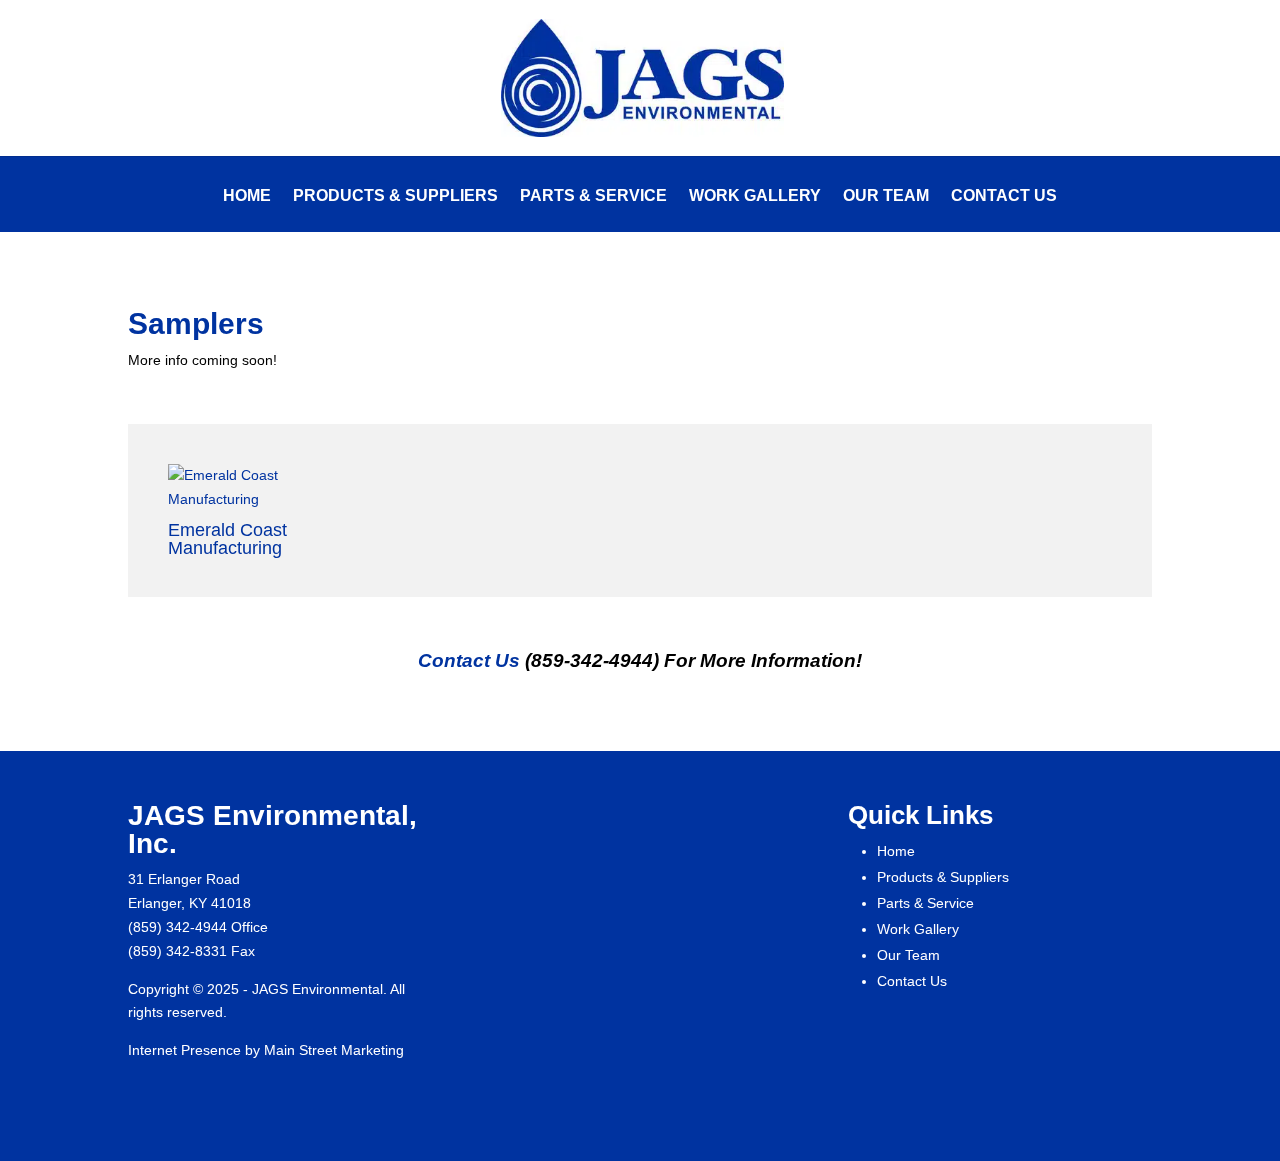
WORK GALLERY (755, 196)
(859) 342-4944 (177, 927)
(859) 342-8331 (177, 951)
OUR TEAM (886, 196)
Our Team (908, 955)
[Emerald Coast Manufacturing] (266, 488)
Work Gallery (918, 929)
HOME (247, 196)
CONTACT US (1004, 196)
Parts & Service (925, 903)
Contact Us (469, 660)
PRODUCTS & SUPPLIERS (395, 196)
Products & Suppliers (943, 877)
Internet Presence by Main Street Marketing (266, 1050)
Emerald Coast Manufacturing (227, 539)
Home (896, 851)
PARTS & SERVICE (593, 196)
